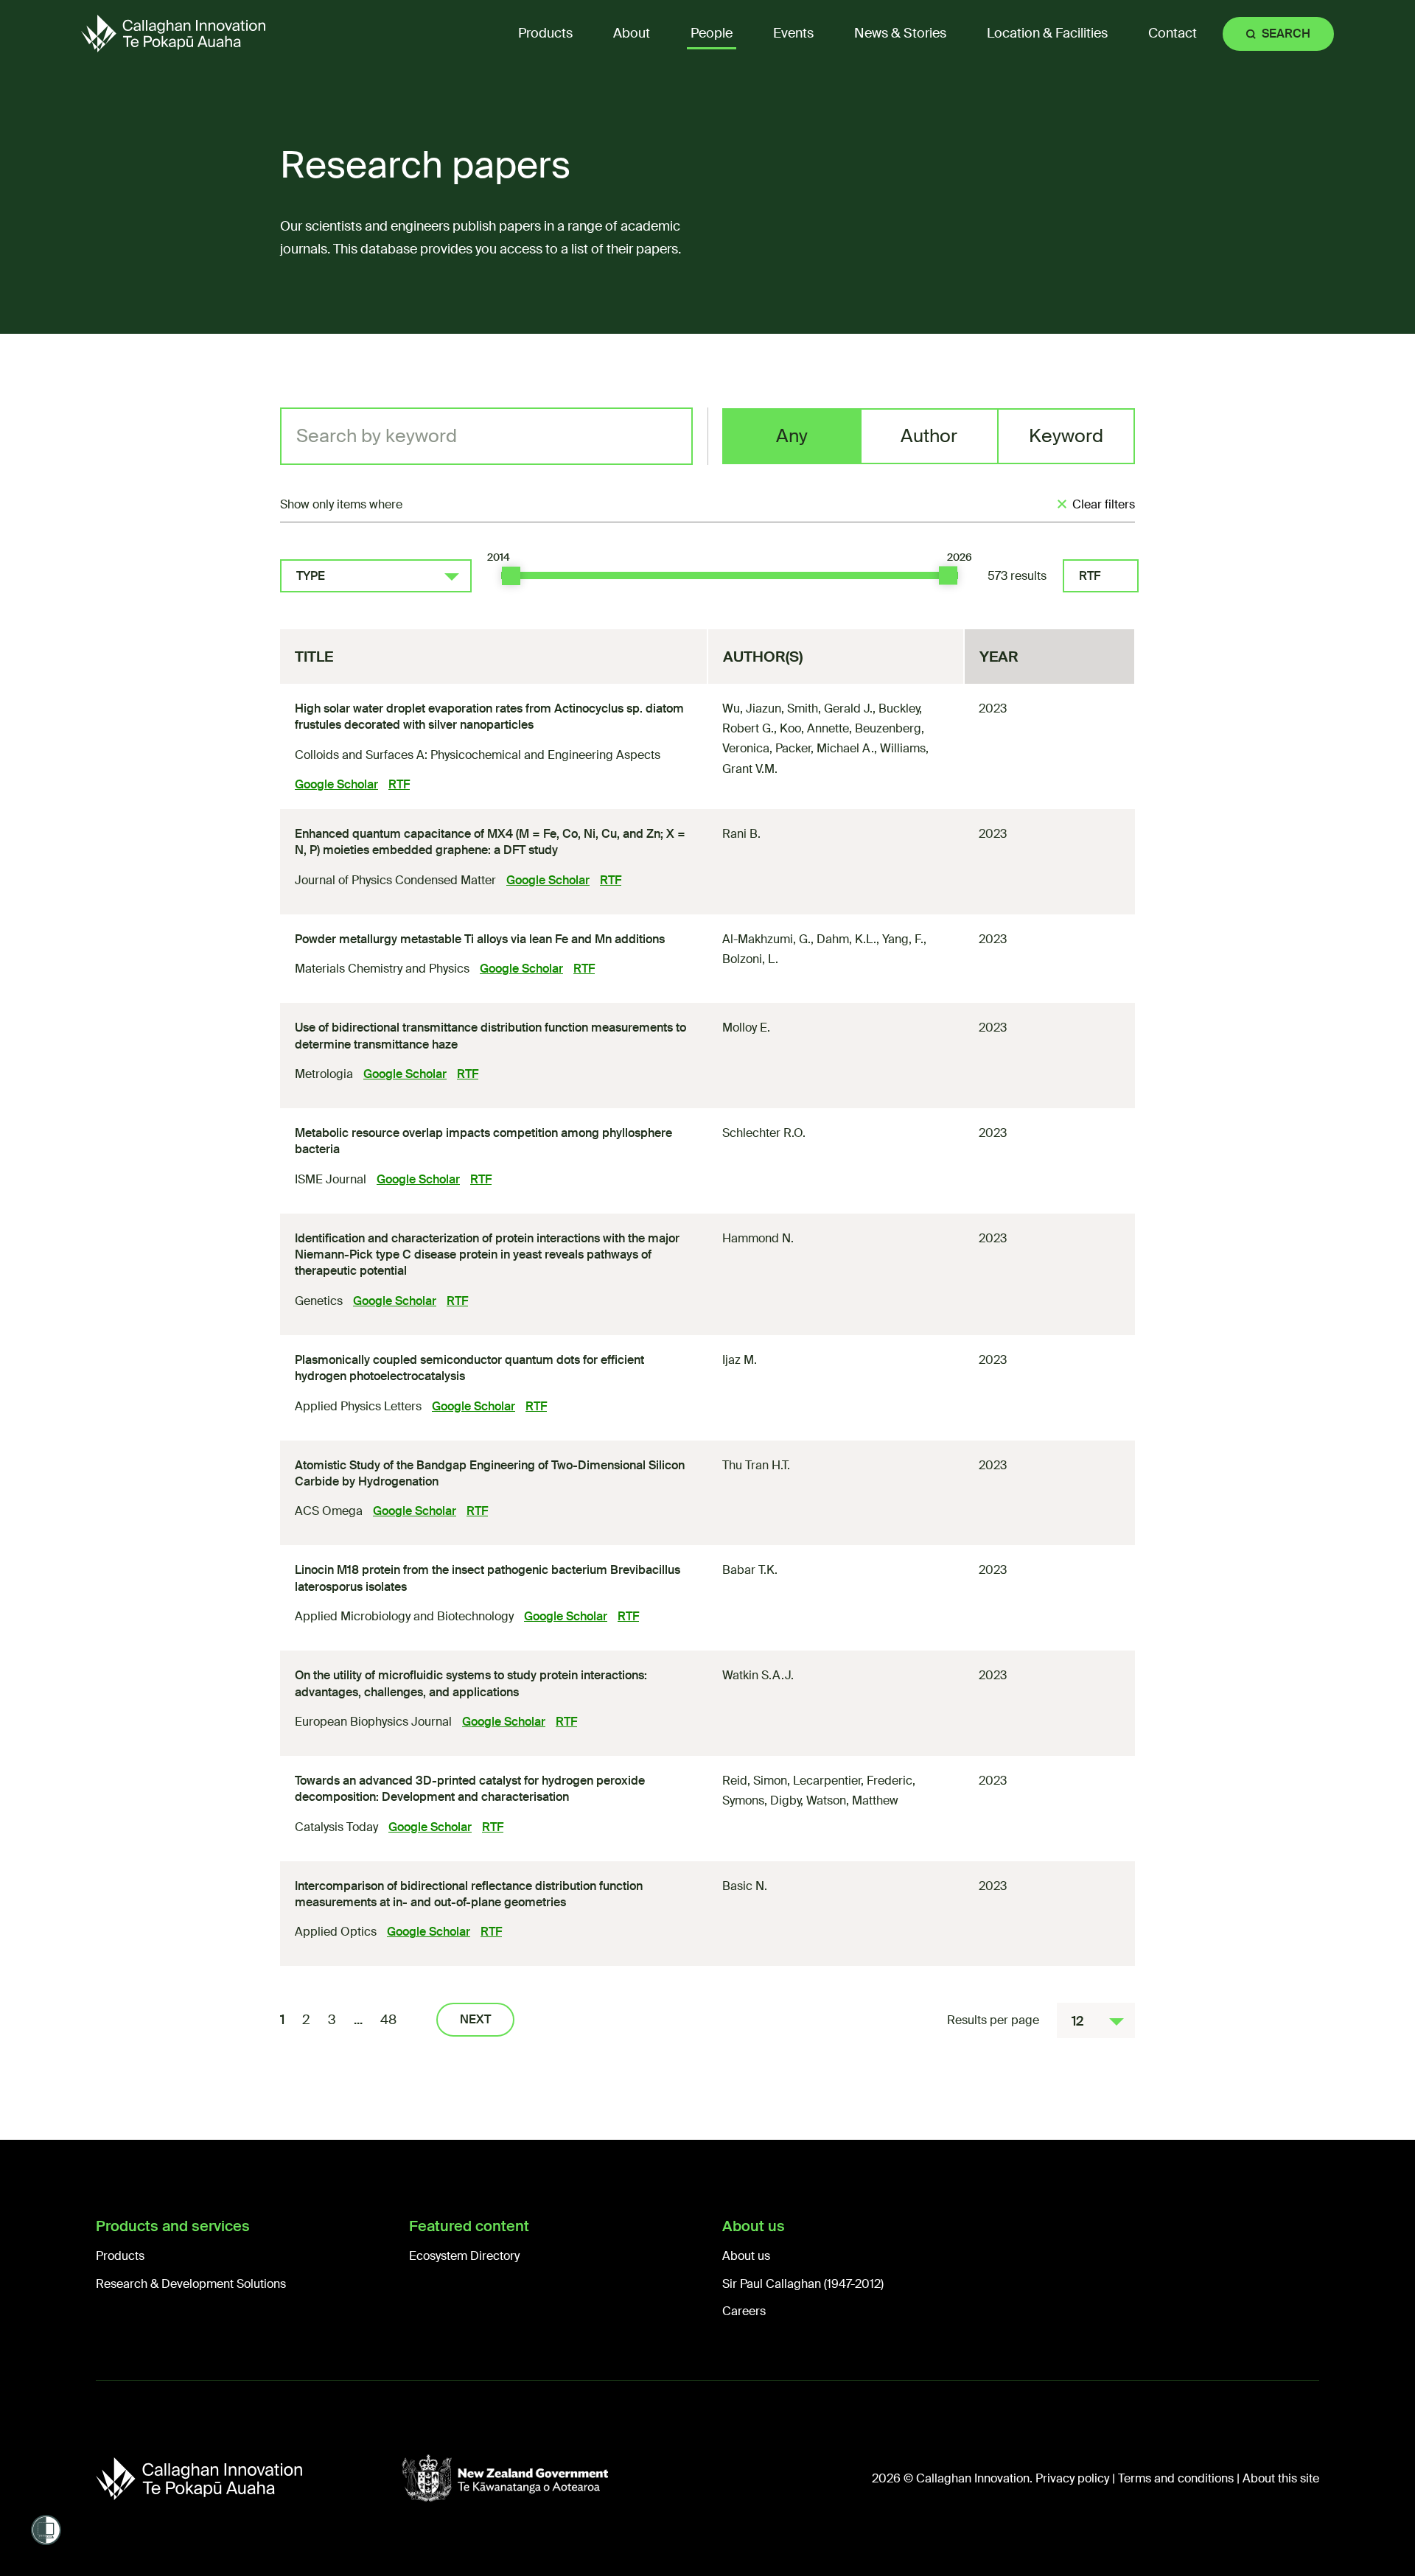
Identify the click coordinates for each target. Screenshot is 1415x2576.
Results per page (993, 2020)
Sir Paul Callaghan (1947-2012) (803, 2284)
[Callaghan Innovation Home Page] (173, 34)
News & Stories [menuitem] (900, 33)
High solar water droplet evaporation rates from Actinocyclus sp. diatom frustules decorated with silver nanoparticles (489, 717)
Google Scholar (336, 784)
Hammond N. (758, 1238)
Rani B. (741, 834)
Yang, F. (903, 939)
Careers (744, 2311)
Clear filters (1104, 504)
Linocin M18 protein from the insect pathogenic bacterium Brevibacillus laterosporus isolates (488, 1578)
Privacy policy (1072, 2478)
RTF (1090, 576)
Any (792, 436)
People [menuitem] (712, 33)
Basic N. (745, 1886)
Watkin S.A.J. (758, 1675)
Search (1286, 34)
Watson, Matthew (852, 1800)
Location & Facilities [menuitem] (1047, 33)
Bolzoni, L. (750, 959)
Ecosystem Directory (464, 2256)
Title (314, 657)
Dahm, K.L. (846, 939)
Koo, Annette (814, 728)
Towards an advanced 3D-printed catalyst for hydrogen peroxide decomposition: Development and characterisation (470, 1789)
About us (746, 2256)
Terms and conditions (1176, 2478)
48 (388, 2020)
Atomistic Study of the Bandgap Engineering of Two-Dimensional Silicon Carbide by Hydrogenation (490, 1473)
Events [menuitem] (793, 33)
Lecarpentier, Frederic (853, 1781)
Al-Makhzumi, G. (766, 939)
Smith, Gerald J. (830, 708)
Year (999, 657)
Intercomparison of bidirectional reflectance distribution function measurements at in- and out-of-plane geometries (469, 1894)
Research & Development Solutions (191, 2284)
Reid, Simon (755, 1781)
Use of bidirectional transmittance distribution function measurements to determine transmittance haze (490, 1036)
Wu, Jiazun (752, 708)
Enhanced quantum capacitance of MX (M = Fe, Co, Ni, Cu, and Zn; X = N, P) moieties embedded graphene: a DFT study (490, 842)
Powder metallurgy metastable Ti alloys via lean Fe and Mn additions (480, 939)
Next (475, 2019)
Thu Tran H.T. (756, 1465)
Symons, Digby (761, 1800)
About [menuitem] (632, 33)
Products (120, 2256)
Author (929, 436)
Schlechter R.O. (764, 1133)
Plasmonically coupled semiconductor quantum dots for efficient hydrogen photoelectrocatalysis (469, 1368)
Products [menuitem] (545, 33)
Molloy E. (746, 1028)
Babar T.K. (750, 1570)
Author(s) (763, 657)
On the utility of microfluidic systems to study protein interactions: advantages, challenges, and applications (471, 1683)
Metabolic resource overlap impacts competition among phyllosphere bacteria (483, 1141)
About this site (1281, 2478)
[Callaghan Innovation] (249, 2479)
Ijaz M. (740, 1360)
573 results (1017, 576)
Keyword (1066, 436)
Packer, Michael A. (825, 748)
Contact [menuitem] (1173, 33)
